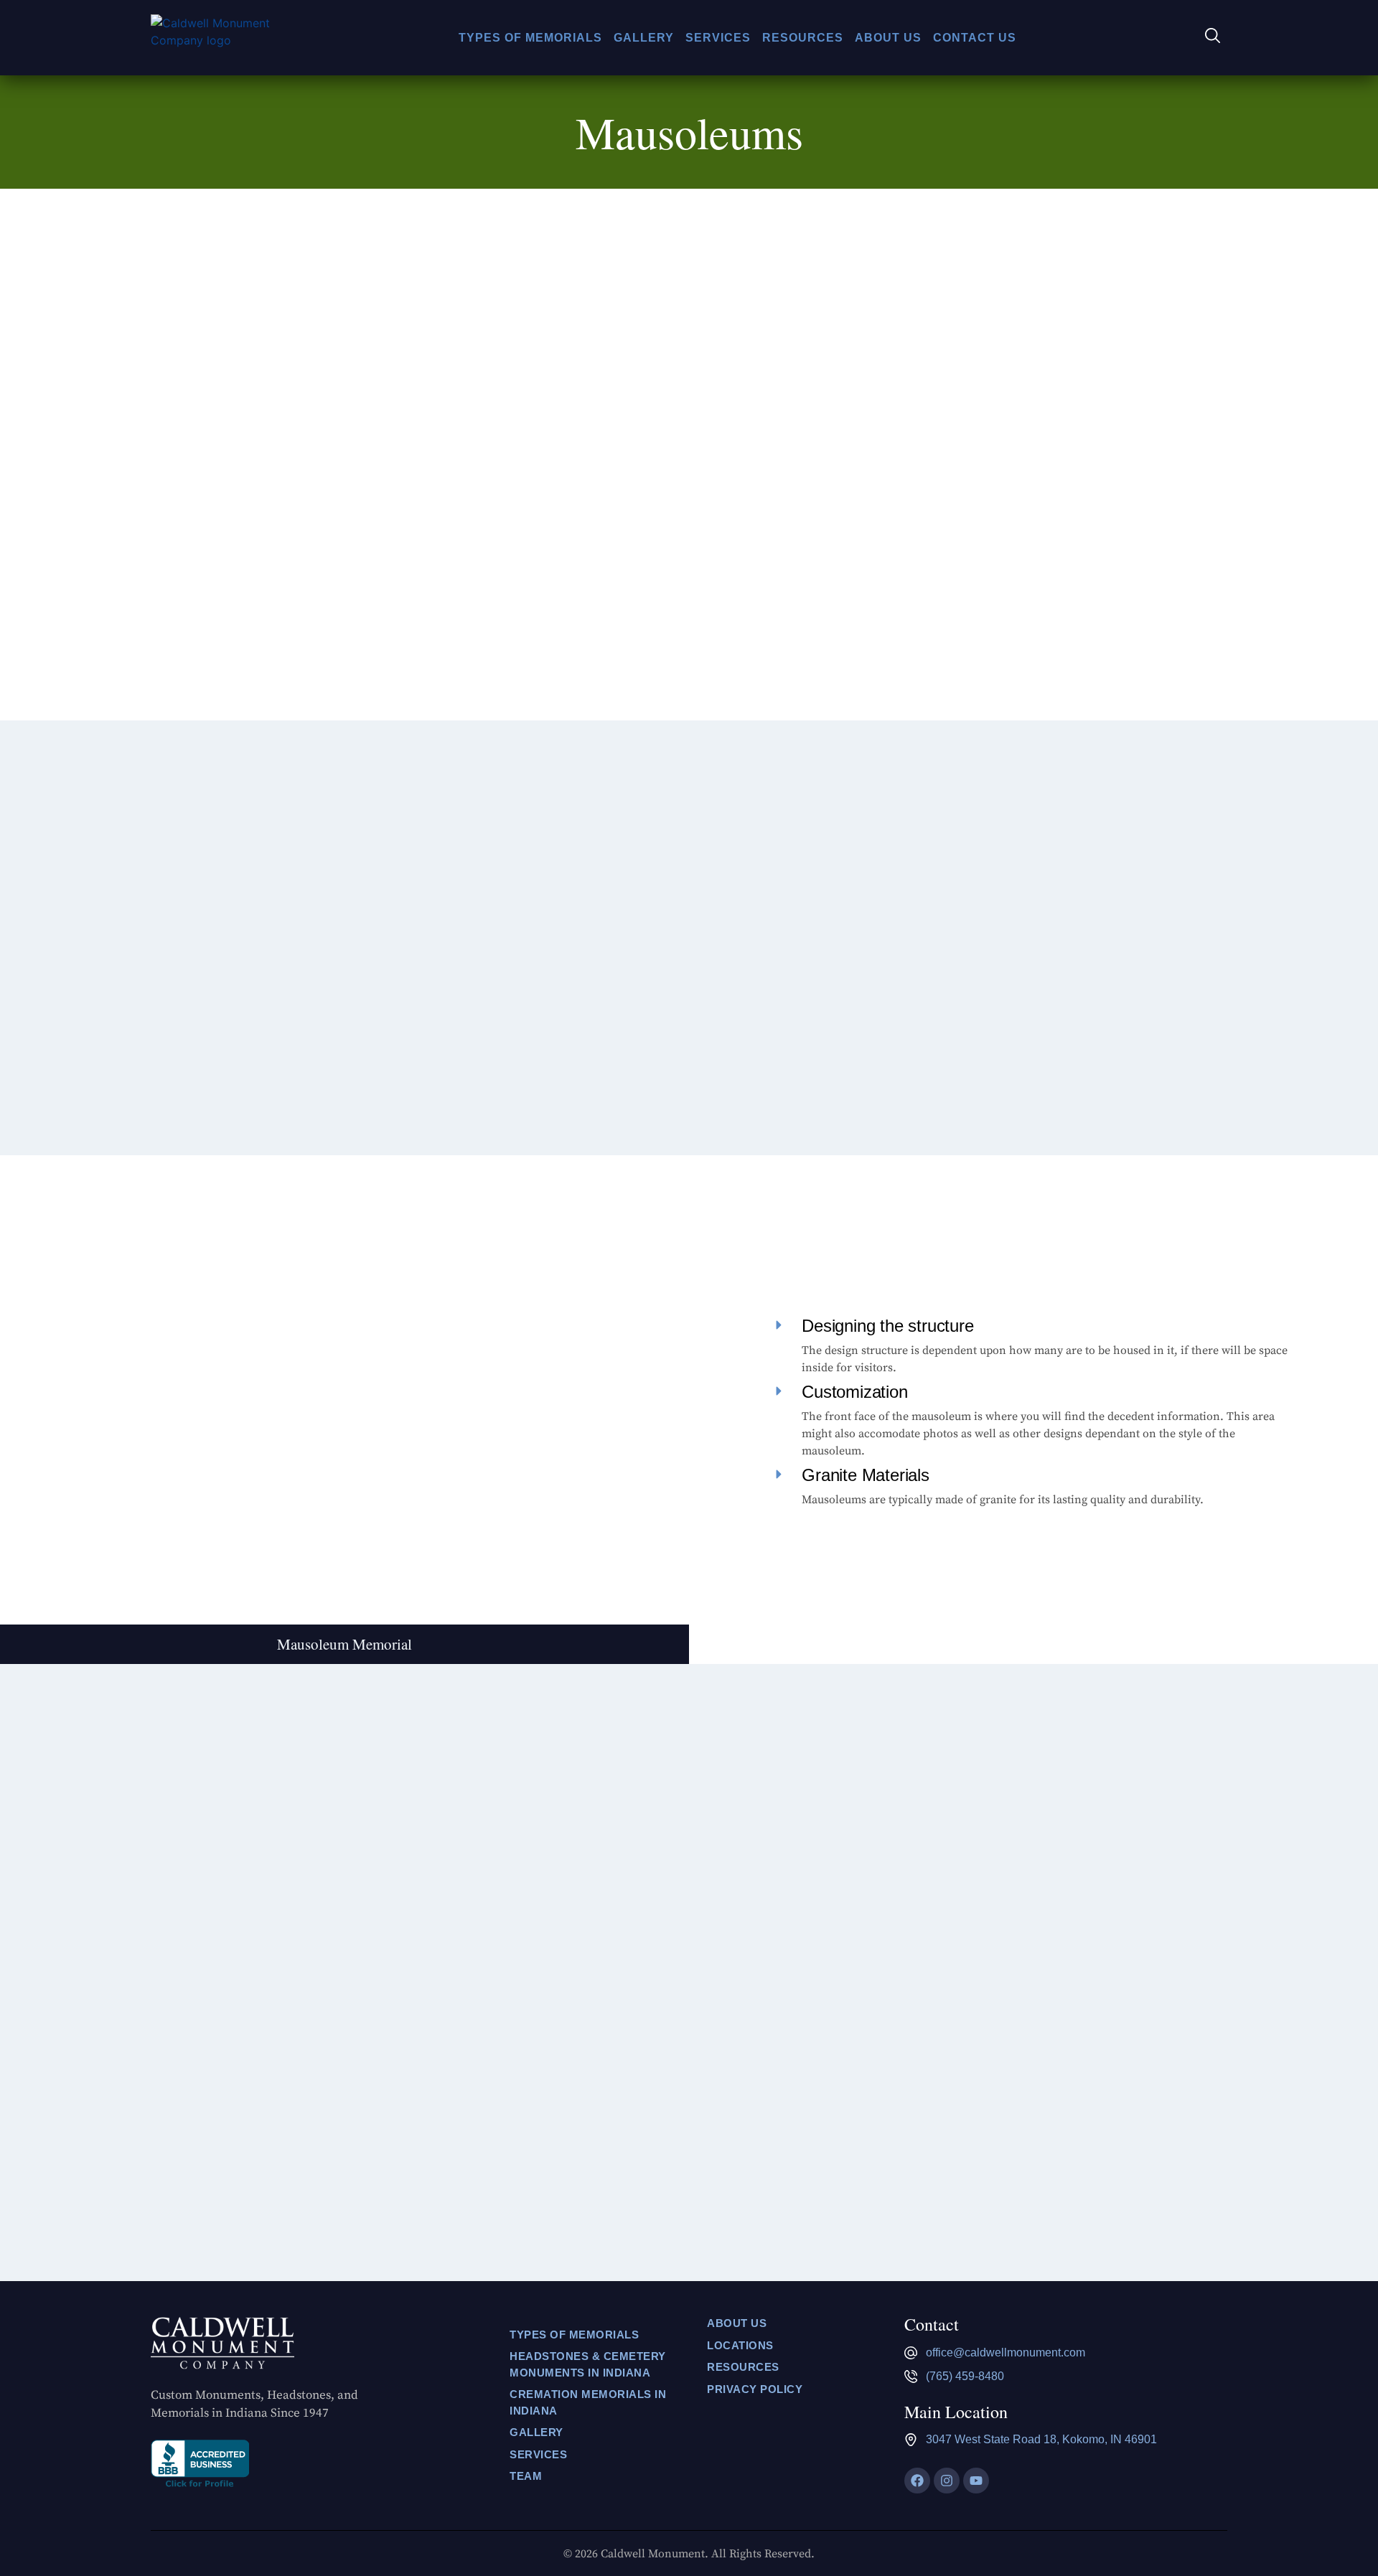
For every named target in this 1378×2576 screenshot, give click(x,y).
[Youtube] (976, 2481)
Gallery (644, 38)
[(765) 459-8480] (911, 2377)
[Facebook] (917, 2481)
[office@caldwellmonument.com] (911, 2353)
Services (718, 38)
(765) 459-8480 (965, 2376)
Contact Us (975, 38)
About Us (888, 38)
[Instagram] (947, 2481)
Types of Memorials (530, 38)
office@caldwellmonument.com (1006, 2352)
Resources (803, 38)
